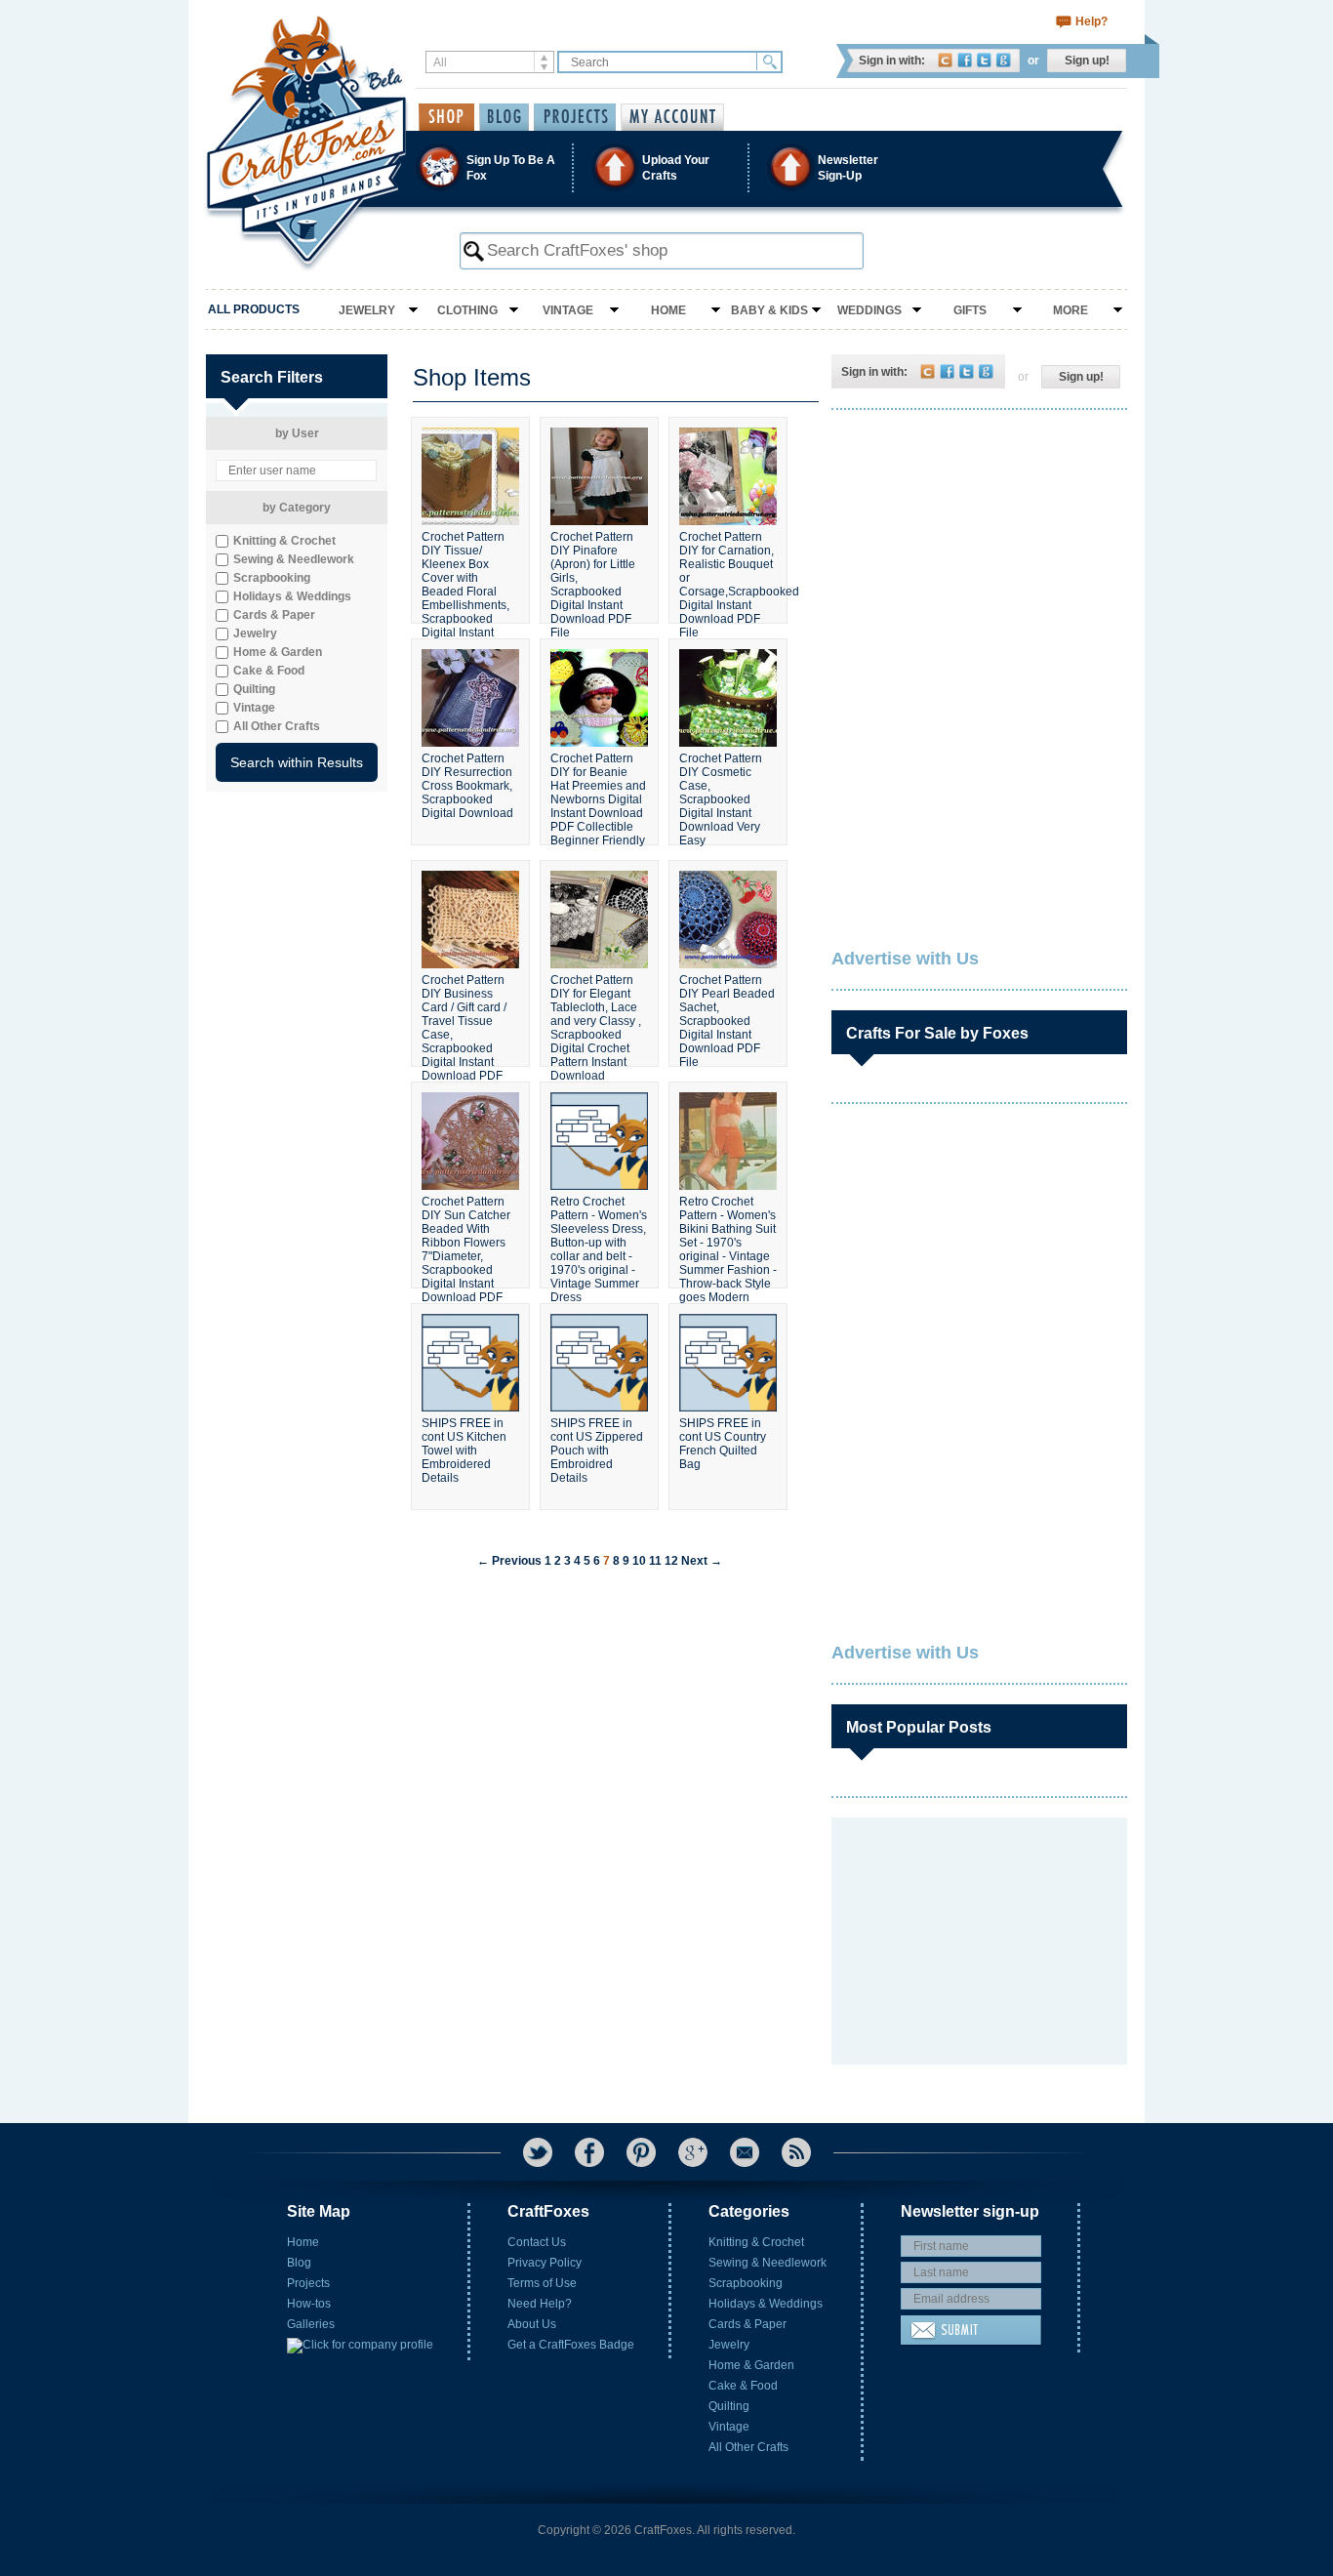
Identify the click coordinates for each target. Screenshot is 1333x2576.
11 (655, 1561)
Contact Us (537, 2242)
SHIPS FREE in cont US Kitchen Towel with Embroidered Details (464, 1451)
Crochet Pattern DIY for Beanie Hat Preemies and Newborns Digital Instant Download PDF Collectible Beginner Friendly (598, 791)
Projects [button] (575, 117)
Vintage (568, 310)
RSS (796, 2152)
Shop (446, 117)
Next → (702, 1561)
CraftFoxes (945, 60)
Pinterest (641, 2152)
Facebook (965, 60)
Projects (308, 2283)
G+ (693, 2152)
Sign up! (1087, 61)
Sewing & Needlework (767, 2263)
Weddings (869, 310)
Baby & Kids (769, 310)
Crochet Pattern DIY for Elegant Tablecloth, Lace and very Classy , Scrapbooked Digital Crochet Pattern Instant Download (596, 1012)
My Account (672, 117)
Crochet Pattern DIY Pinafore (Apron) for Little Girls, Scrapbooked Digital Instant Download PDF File (593, 569)
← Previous (509, 1561)
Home (668, 310)
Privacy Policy (545, 2263)
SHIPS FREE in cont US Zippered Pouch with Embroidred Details (597, 1451)
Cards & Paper (747, 2324)
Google (1004, 60)
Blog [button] (504, 117)
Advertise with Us (905, 959)
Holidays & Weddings (766, 2304)
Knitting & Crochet (756, 2242)
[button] (666, 167)
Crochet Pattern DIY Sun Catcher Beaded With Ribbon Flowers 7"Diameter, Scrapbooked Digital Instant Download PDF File (466, 1234)
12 (671, 1561)
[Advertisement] (978, 552)
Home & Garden (751, 2365)
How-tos (309, 2304)
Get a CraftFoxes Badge (571, 2345)
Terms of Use (542, 2283)
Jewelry (367, 310)
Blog (299, 2263)
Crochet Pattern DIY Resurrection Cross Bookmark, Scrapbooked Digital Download (467, 786)
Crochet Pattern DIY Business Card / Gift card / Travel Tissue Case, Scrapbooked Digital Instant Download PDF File (464, 1012)
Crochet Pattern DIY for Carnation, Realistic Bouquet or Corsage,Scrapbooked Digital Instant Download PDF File (728, 569)
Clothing (467, 310)
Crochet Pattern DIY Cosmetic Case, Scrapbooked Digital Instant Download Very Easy (721, 791)
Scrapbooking (746, 2283)
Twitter (984, 60)
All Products (254, 309)
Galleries (311, 2324)
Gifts (970, 310)
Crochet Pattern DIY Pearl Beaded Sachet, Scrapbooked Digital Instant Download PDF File (727, 1012)
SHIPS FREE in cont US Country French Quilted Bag (723, 1444)
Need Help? (540, 2304)
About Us (532, 2324)
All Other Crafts (748, 2447)
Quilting (729, 2406)
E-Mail (745, 2152)
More (1070, 310)
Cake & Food (743, 2386)
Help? (1091, 21)
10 (639, 1561)
